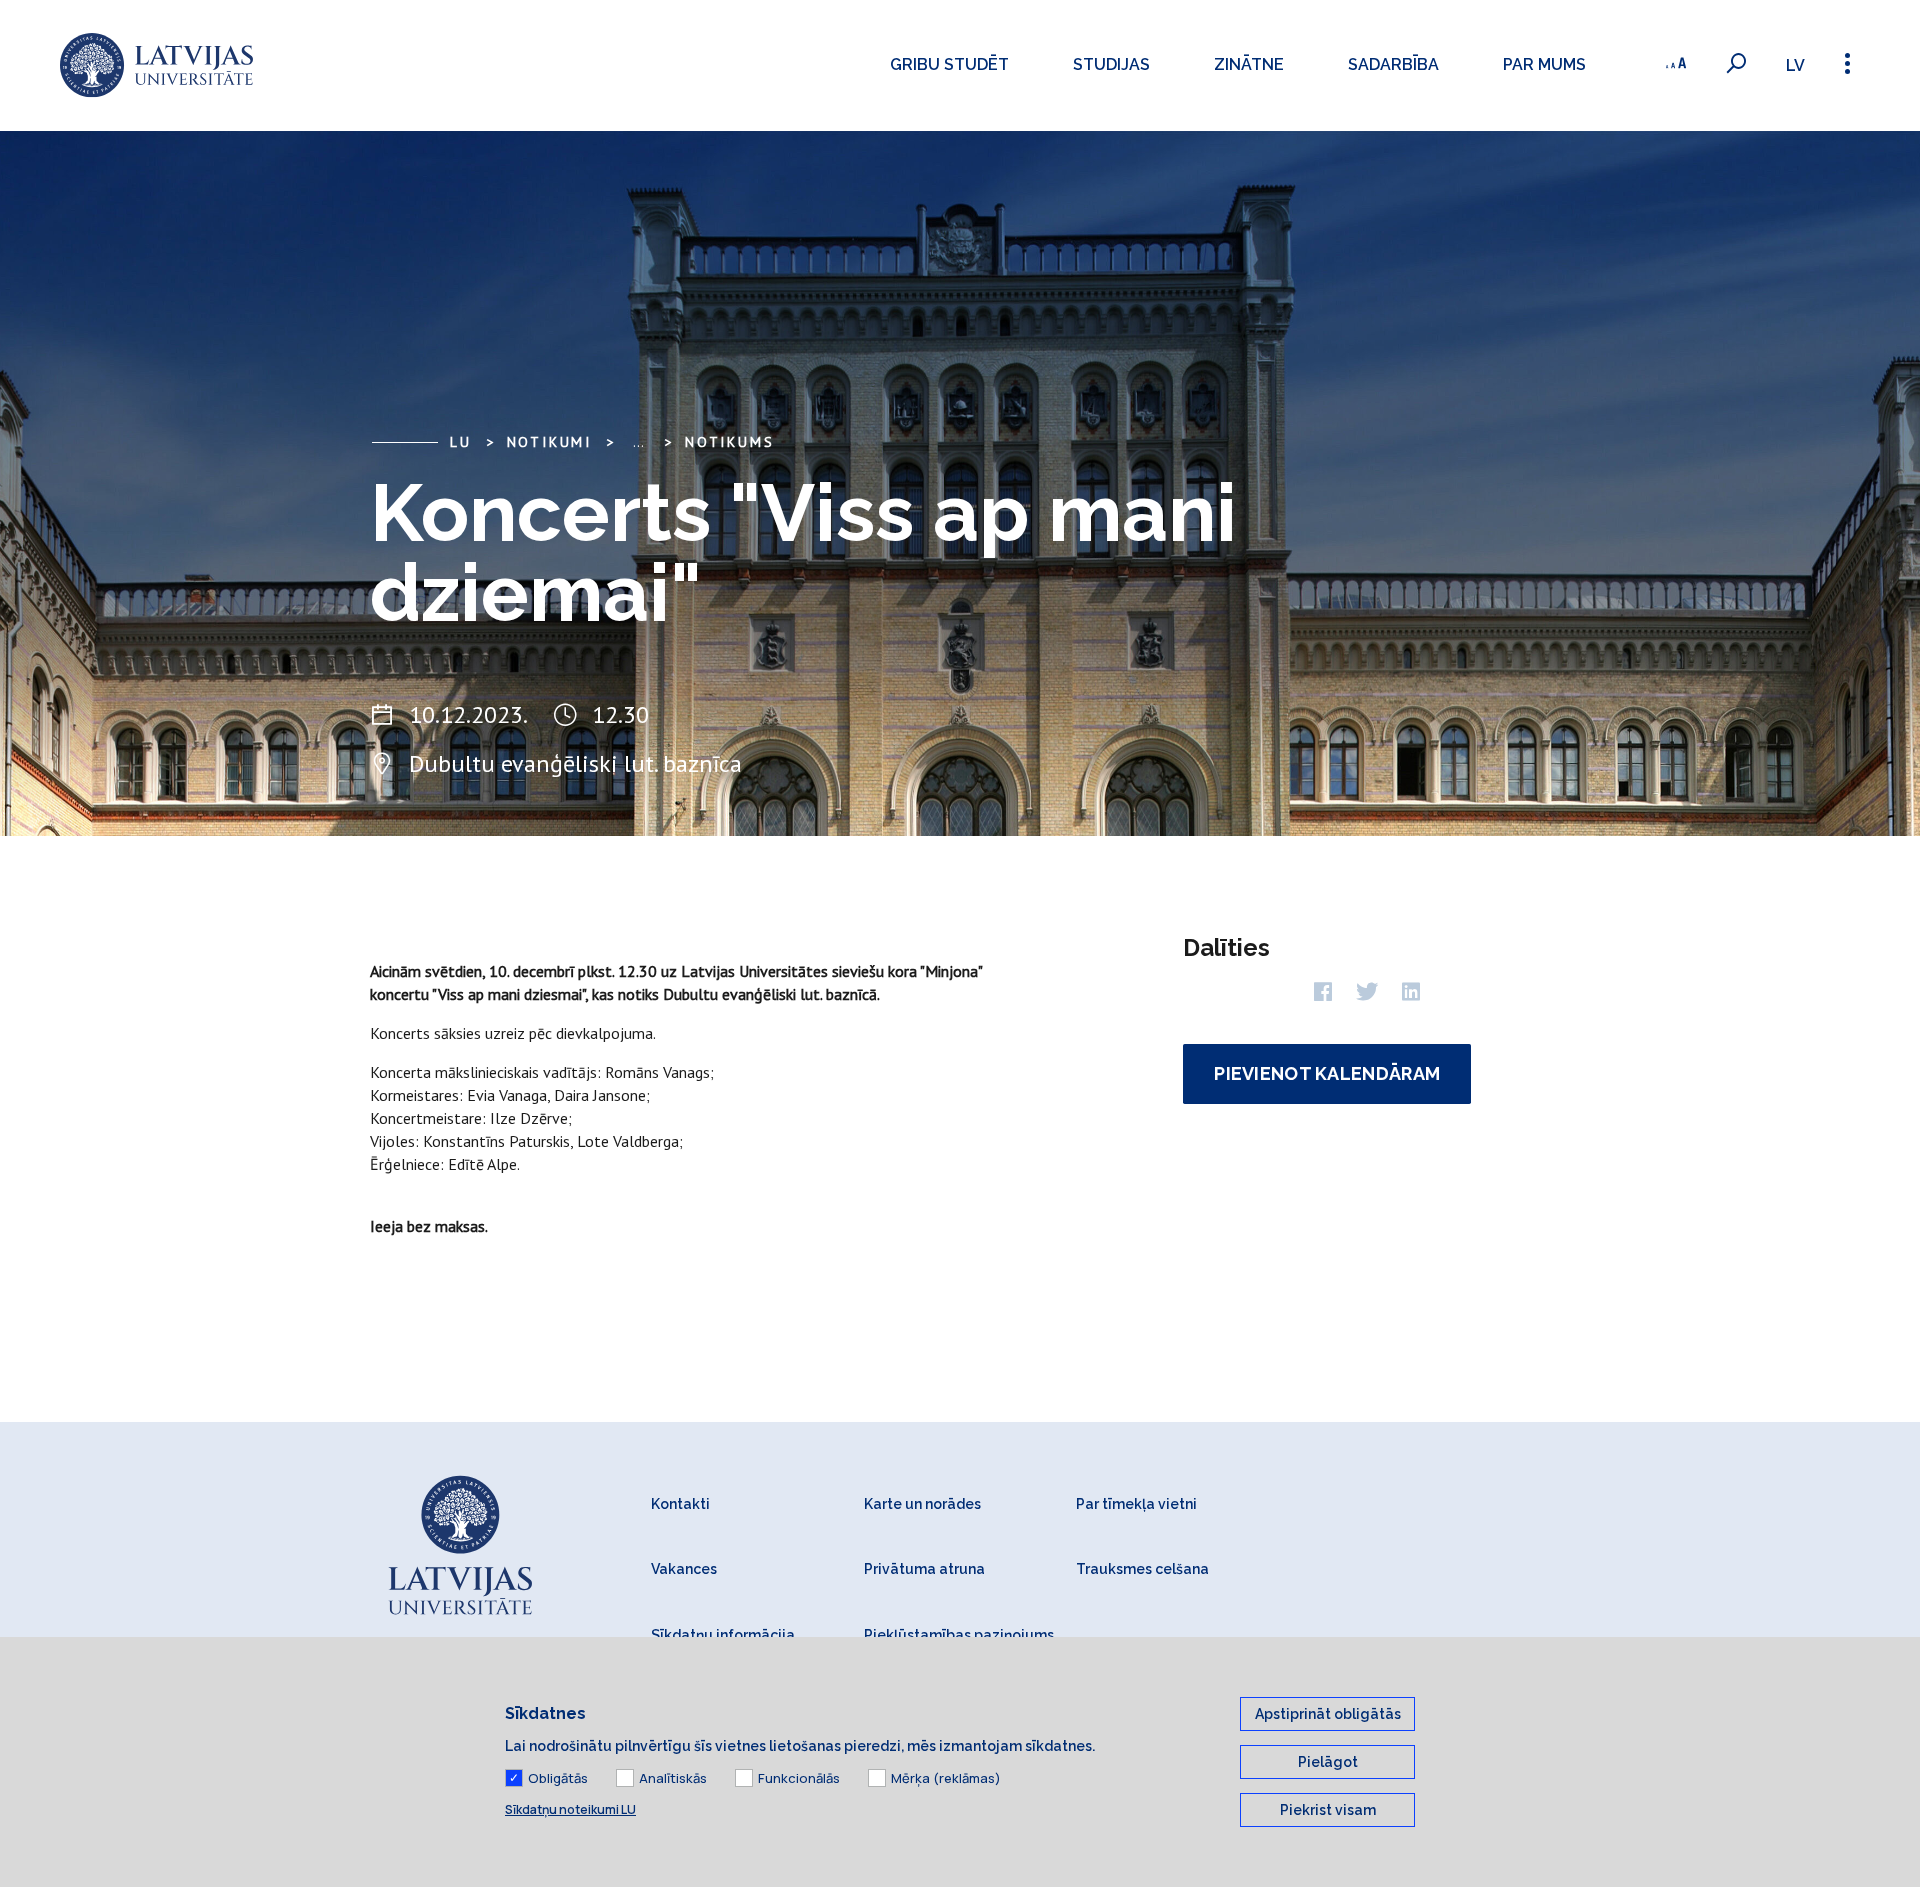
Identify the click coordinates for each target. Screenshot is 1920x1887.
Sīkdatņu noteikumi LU (570, 1809)
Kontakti (680, 1504)
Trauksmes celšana (1142, 1569)
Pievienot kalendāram (1327, 1073)
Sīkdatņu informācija (723, 1635)
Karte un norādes (922, 1504)
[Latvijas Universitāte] (156, 65)
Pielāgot (1328, 1762)
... (638, 442)
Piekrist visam (1328, 1810)
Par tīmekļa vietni (1136, 1504)
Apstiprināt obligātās (1328, 1714)
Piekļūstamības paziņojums (959, 1635)
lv (1795, 65)
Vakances (684, 1569)
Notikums (729, 442)
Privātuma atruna (924, 1569)
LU (461, 442)
